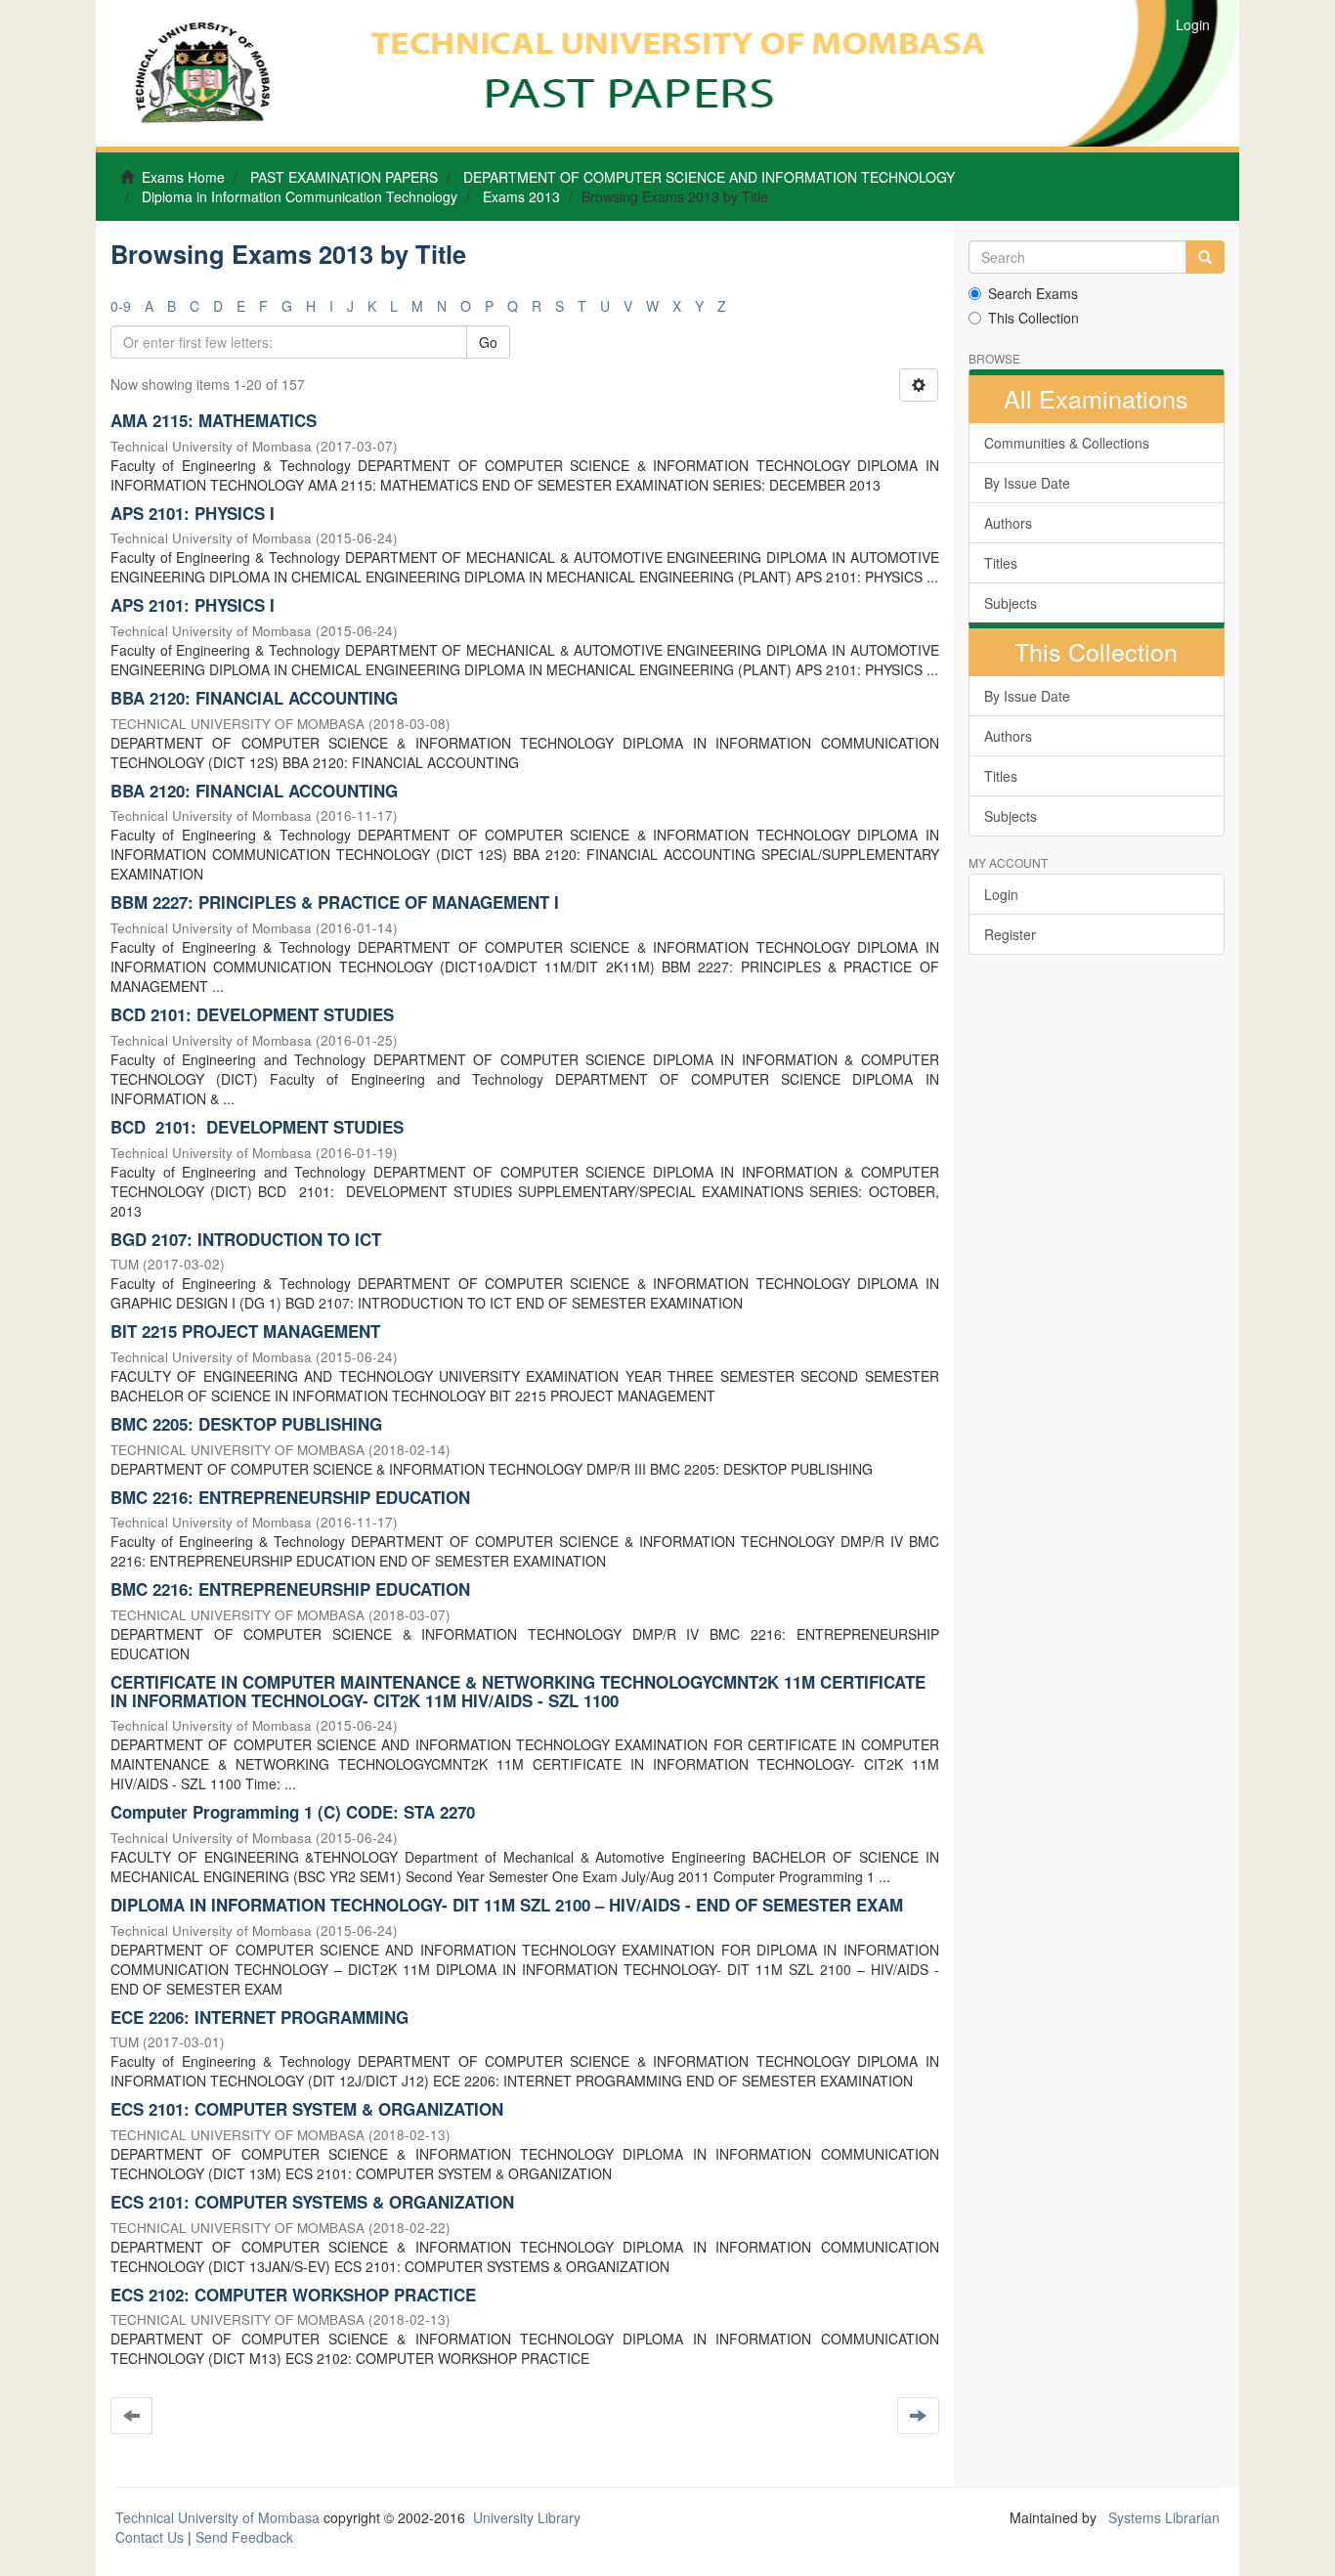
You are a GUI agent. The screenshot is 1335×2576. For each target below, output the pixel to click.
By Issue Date (1027, 483)
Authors (1008, 523)
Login (1001, 894)
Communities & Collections (1067, 443)
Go (488, 342)
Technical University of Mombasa (219, 2517)
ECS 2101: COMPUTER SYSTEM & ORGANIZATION (307, 2109)
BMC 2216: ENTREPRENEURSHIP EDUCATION (290, 1497)
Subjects (1011, 603)
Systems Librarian (1162, 2517)
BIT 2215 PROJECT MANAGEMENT (245, 1331)
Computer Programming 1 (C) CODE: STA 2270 (293, 1812)
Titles (1001, 563)
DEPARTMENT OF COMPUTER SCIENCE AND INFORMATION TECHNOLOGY (709, 177)
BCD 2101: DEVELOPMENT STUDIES (252, 1014)
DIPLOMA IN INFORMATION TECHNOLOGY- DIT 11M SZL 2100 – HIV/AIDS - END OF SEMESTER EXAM (507, 1905)
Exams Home (183, 177)
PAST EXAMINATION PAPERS (344, 177)
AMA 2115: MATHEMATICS (214, 420)
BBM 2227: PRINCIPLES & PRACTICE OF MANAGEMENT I (335, 902)
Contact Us (150, 2537)
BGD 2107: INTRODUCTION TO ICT (246, 1239)
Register (1010, 934)
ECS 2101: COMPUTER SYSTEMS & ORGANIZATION (312, 2202)
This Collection (1034, 318)
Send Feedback (244, 2537)
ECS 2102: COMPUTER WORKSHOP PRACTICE (293, 2295)
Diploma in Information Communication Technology (300, 196)
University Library (527, 2517)
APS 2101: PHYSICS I (193, 513)
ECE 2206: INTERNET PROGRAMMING (259, 2017)
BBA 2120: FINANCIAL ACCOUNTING (254, 698)
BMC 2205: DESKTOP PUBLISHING (246, 1424)
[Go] (1205, 257)
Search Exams (1033, 293)
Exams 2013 (521, 196)
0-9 (121, 306)
